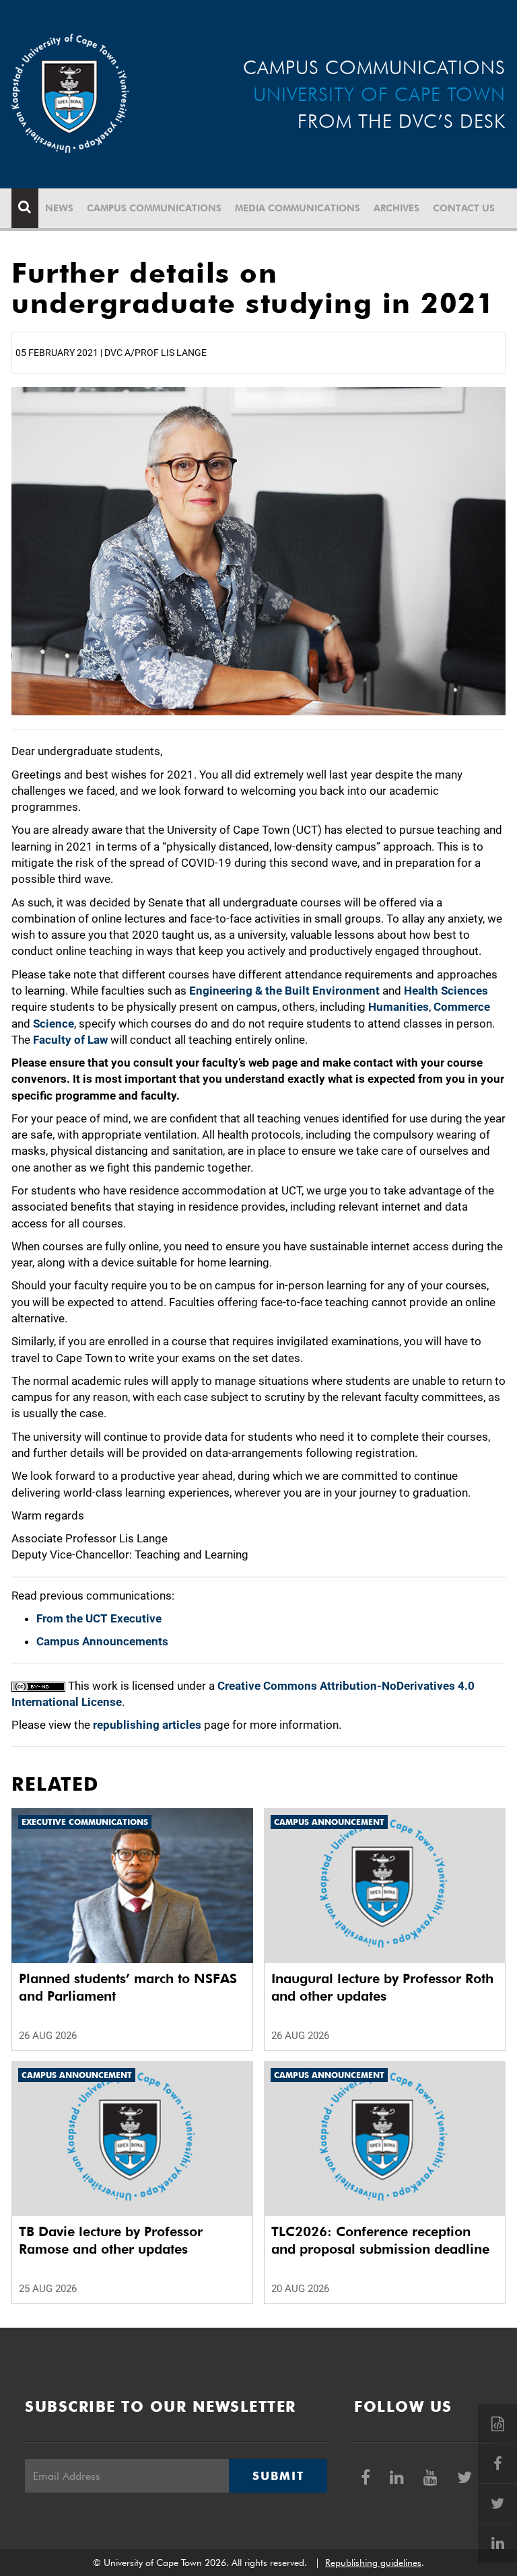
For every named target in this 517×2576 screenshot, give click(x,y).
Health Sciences (446, 991)
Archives (397, 208)
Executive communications (85, 1822)
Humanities (399, 1007)
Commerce (462, 1007)
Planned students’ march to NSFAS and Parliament (128, 1987)
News (59, 208)
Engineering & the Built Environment (284, 991)
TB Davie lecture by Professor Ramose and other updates (111, 2240)
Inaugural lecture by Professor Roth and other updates (382, 1987)
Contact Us (464, 208)
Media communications (298, 208)
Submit (278, 2476)
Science (54, 1024)
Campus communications (154, 208)
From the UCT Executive (99, 1618)
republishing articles (147, 1725)
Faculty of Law (70, 1040)
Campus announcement (329, 1822)
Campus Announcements (102, 1641)
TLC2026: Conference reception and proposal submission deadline (380, 2240)
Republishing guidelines (373, 2563)
